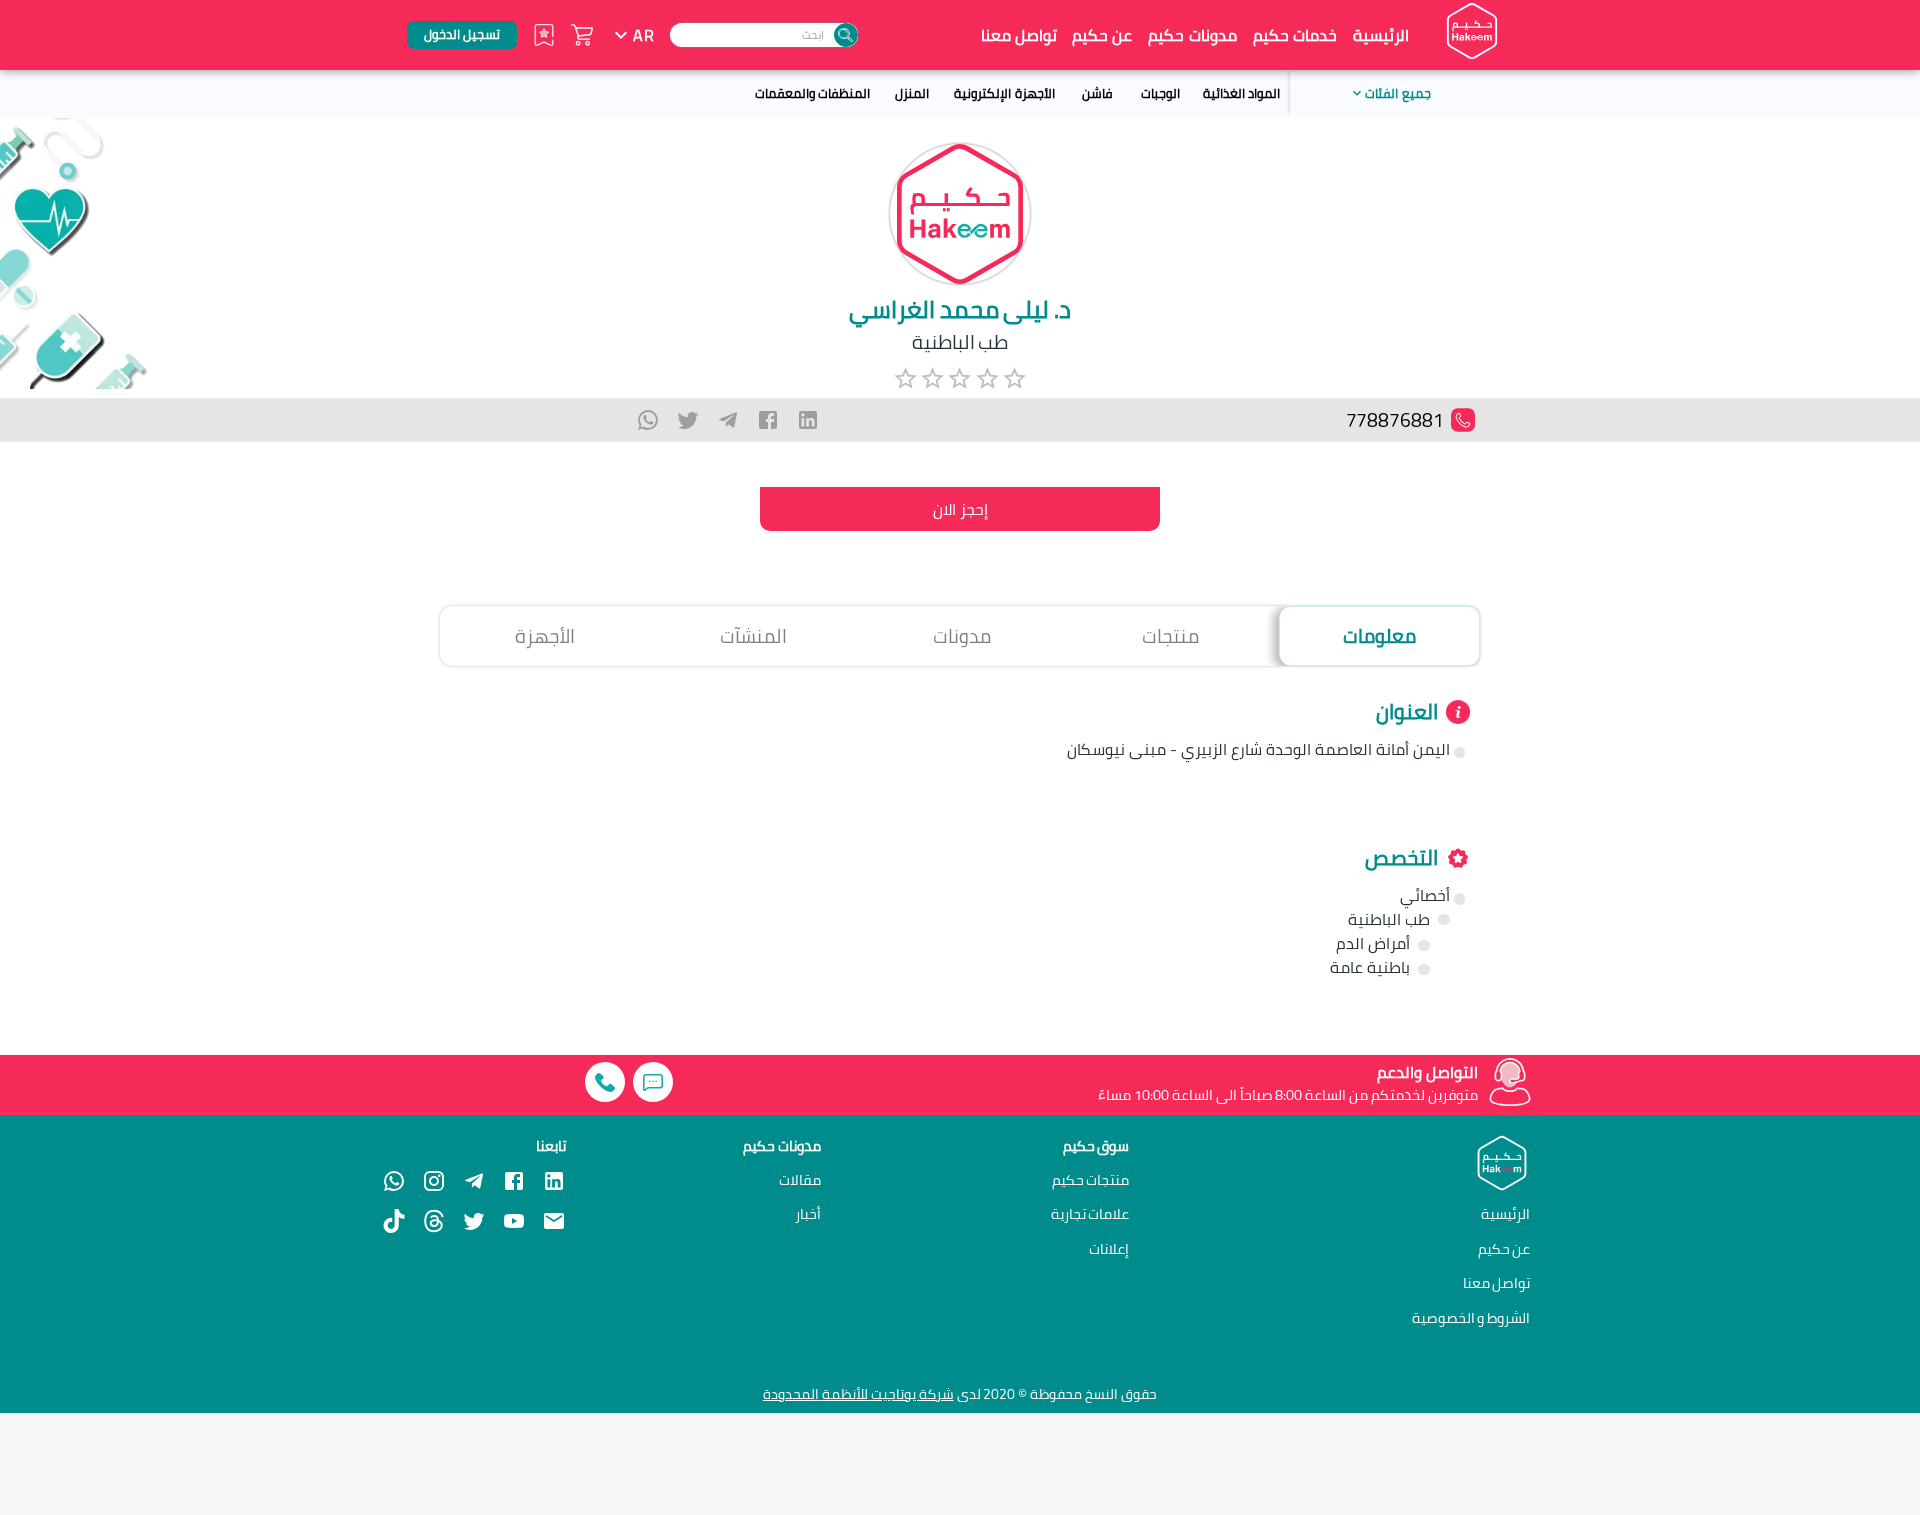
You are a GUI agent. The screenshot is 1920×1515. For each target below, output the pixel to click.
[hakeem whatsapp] (394, 1181)
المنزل (912, 93)
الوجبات (1160, 93)
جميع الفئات (1397, 93)
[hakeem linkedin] (554, 1179)
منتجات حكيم (1091, 1180)
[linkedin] (808, 420)
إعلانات (1109, 1249)
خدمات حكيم (1295, 35)
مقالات (800, 1180)
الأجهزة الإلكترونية (1004, 93)
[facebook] (768, 420)
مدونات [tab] (962, 636)
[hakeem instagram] (434, 1181)
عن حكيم (1102, 35)
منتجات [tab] (1170, 636)
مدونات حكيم (1192, 35)
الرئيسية (1381, 35)
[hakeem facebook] (514, 1181)
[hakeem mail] (554, 1221)
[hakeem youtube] (514, 1221)
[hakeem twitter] (474, 1221)
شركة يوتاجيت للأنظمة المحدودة (858, 1394)
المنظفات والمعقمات (812, 93)
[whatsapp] (648, 420)
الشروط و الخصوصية (1471, 1317)
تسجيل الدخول (462, 34)
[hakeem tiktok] (394, 1221)
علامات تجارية (1090, 1214)
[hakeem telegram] (474, 1181)
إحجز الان (960, 509)
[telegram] (728, 420)
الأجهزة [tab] (545, 636)
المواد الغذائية (1241, 93)
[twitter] (688, 420)
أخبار (808, 1214)
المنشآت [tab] (753, 636)
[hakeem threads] (434, 1221)
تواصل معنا (1019, 35)
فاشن (1097, 93)
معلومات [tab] (1379, 636)
